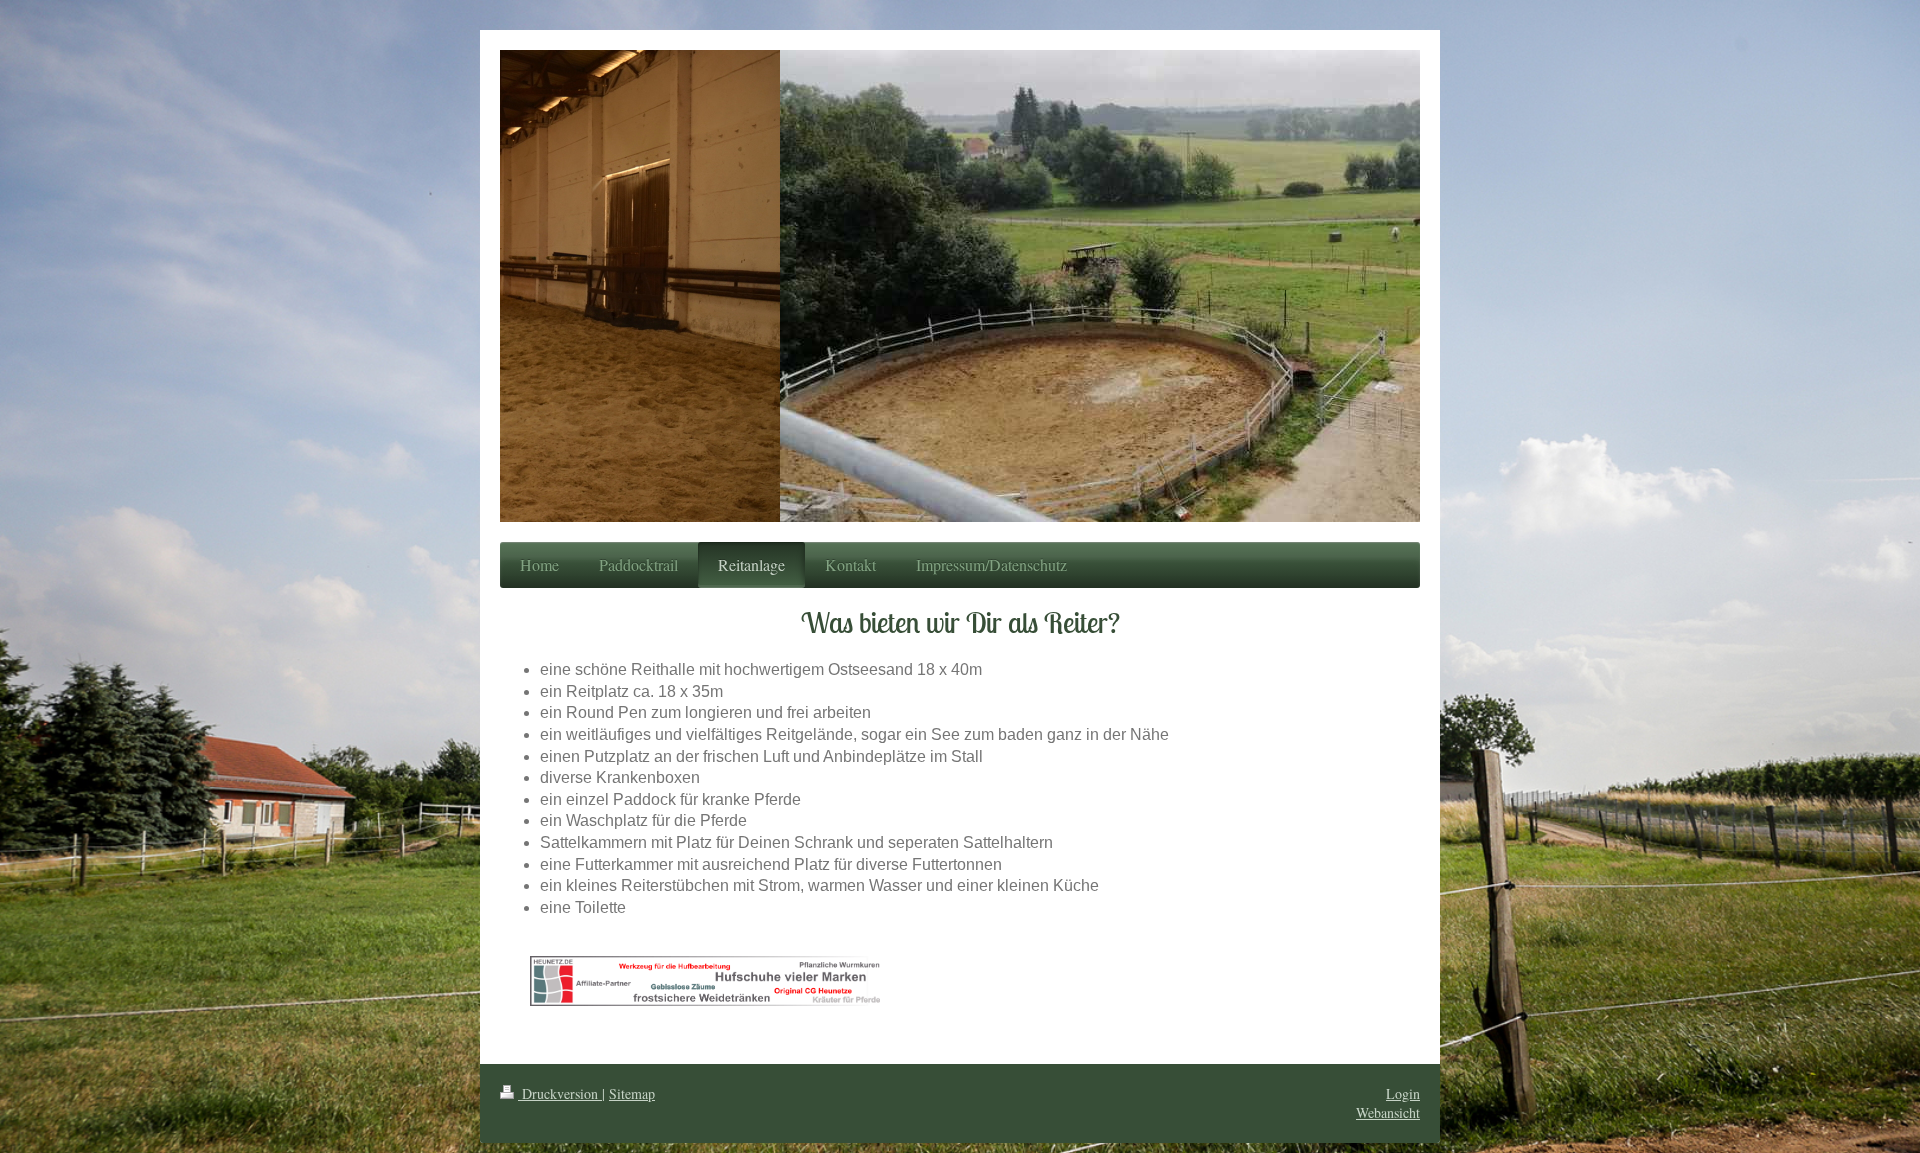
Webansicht (1388, 1112)
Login (1403, 1093)
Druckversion (560, 1093)
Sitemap (632, 1093)
